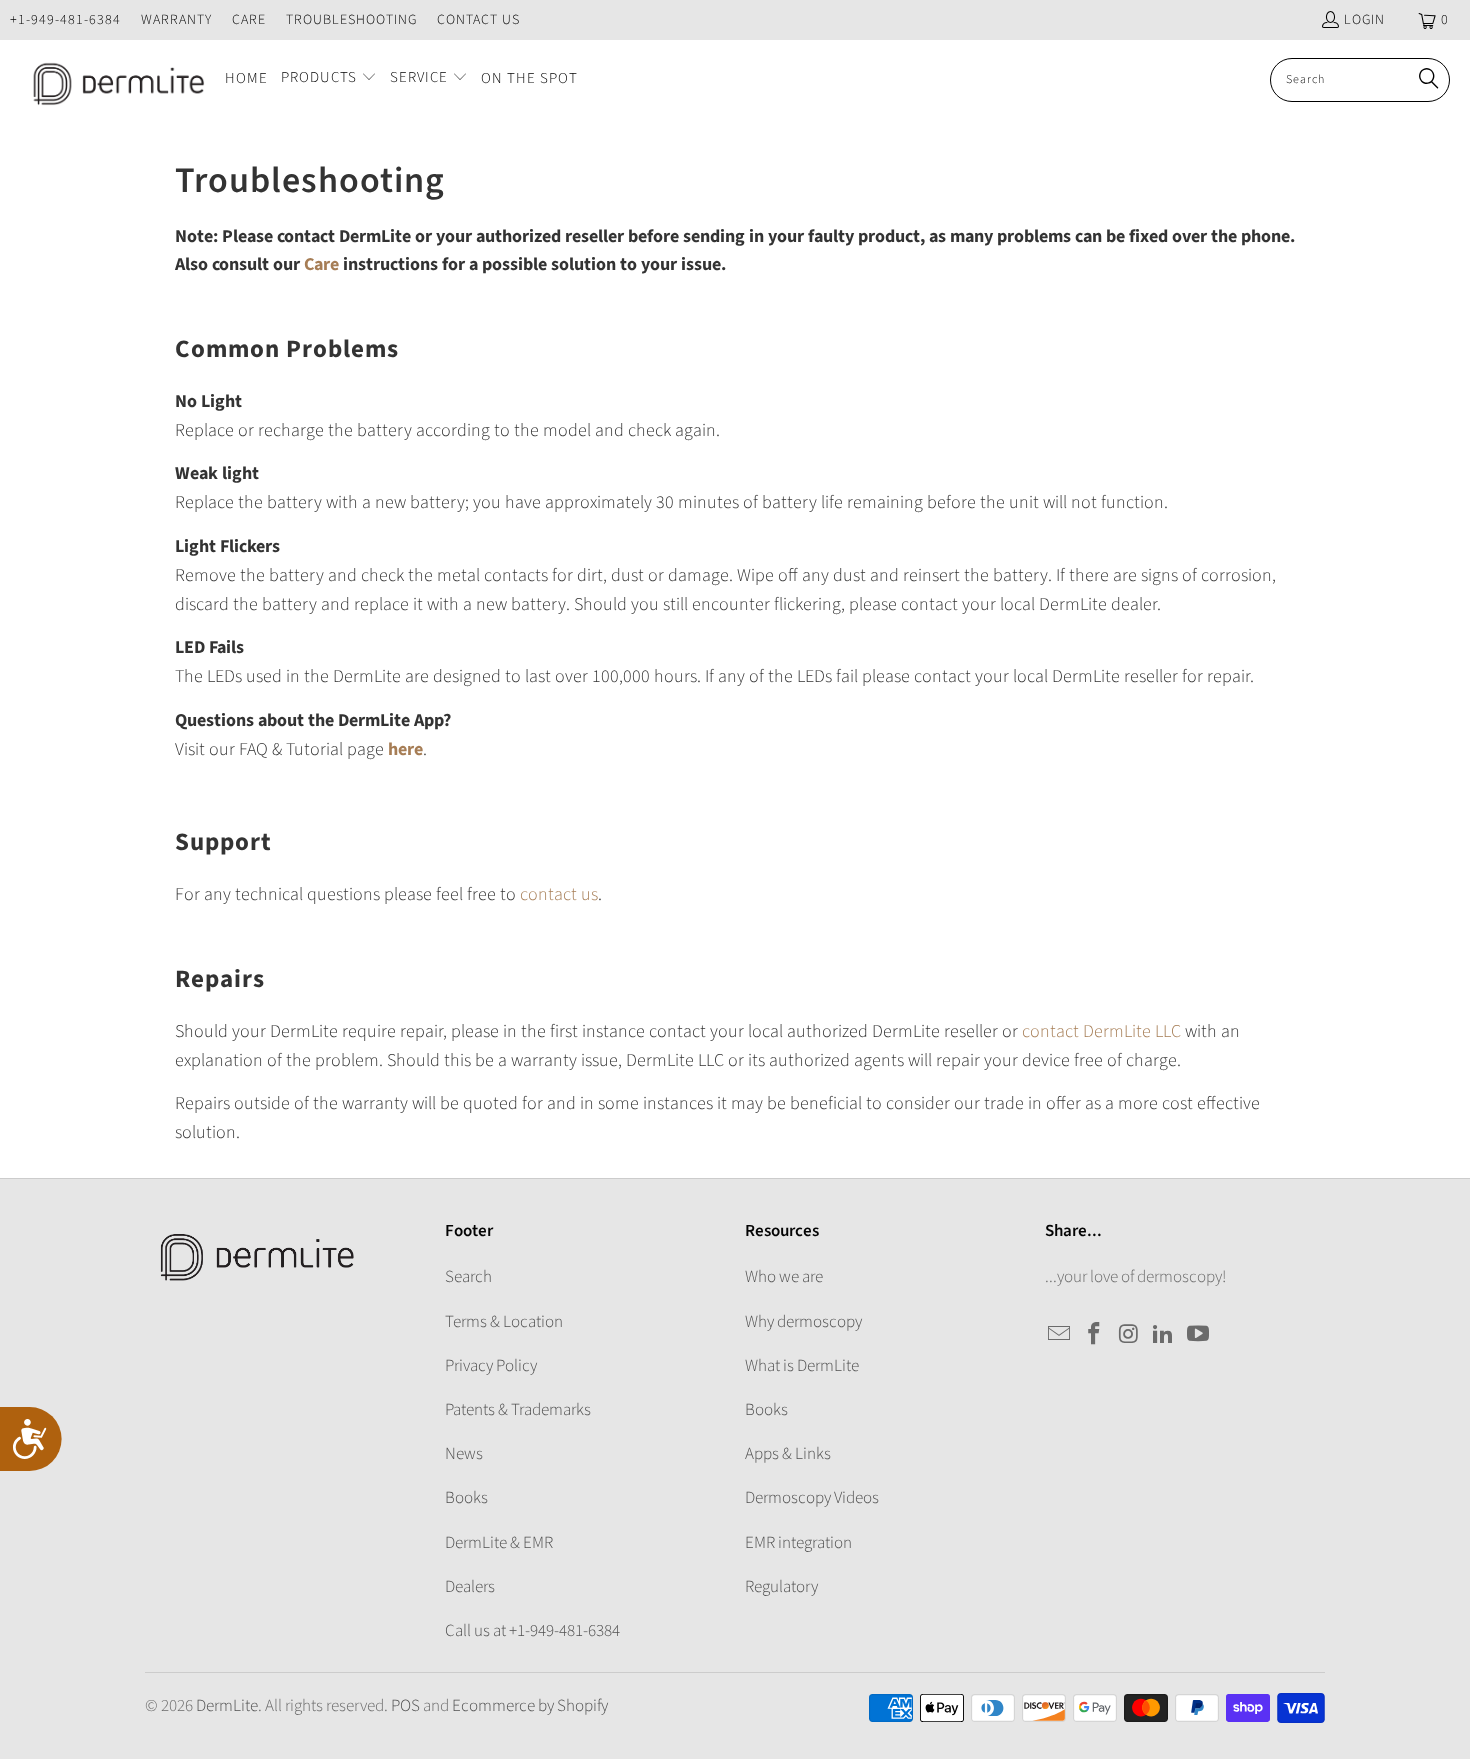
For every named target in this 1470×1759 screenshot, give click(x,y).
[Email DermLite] (1060, 1335)
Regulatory (781, 1587)
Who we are (784, 1277)
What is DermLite (802, 1366)
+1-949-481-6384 (65, 20)
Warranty (176, 20)
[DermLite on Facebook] (1095, 1335)
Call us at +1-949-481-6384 (532, 1631)
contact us (559, 894)
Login (1364, 20)
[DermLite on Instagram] (1129, 1335)
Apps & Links (788, 1454)
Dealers (470, 1587)
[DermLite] (112, 80)
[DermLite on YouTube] (1199, 1335)
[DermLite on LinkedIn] (1164, 1335)
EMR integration (798, 1543)
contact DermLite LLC (1101, 1031)
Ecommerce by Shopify (530, 1706)
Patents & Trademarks (518, 1410)
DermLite (227, 1706)
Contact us (478, 20)
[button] (329, 79)
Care (249, 20)
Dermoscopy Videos (812, 1498)
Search (468, 1277)
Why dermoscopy (803, 1322)
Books (466, 1498)
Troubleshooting (351, 20)
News (464, 1454)
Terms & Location (504, 1322)
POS (405, 1706)
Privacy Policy (491, 1366)
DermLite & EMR (499, 1543)
